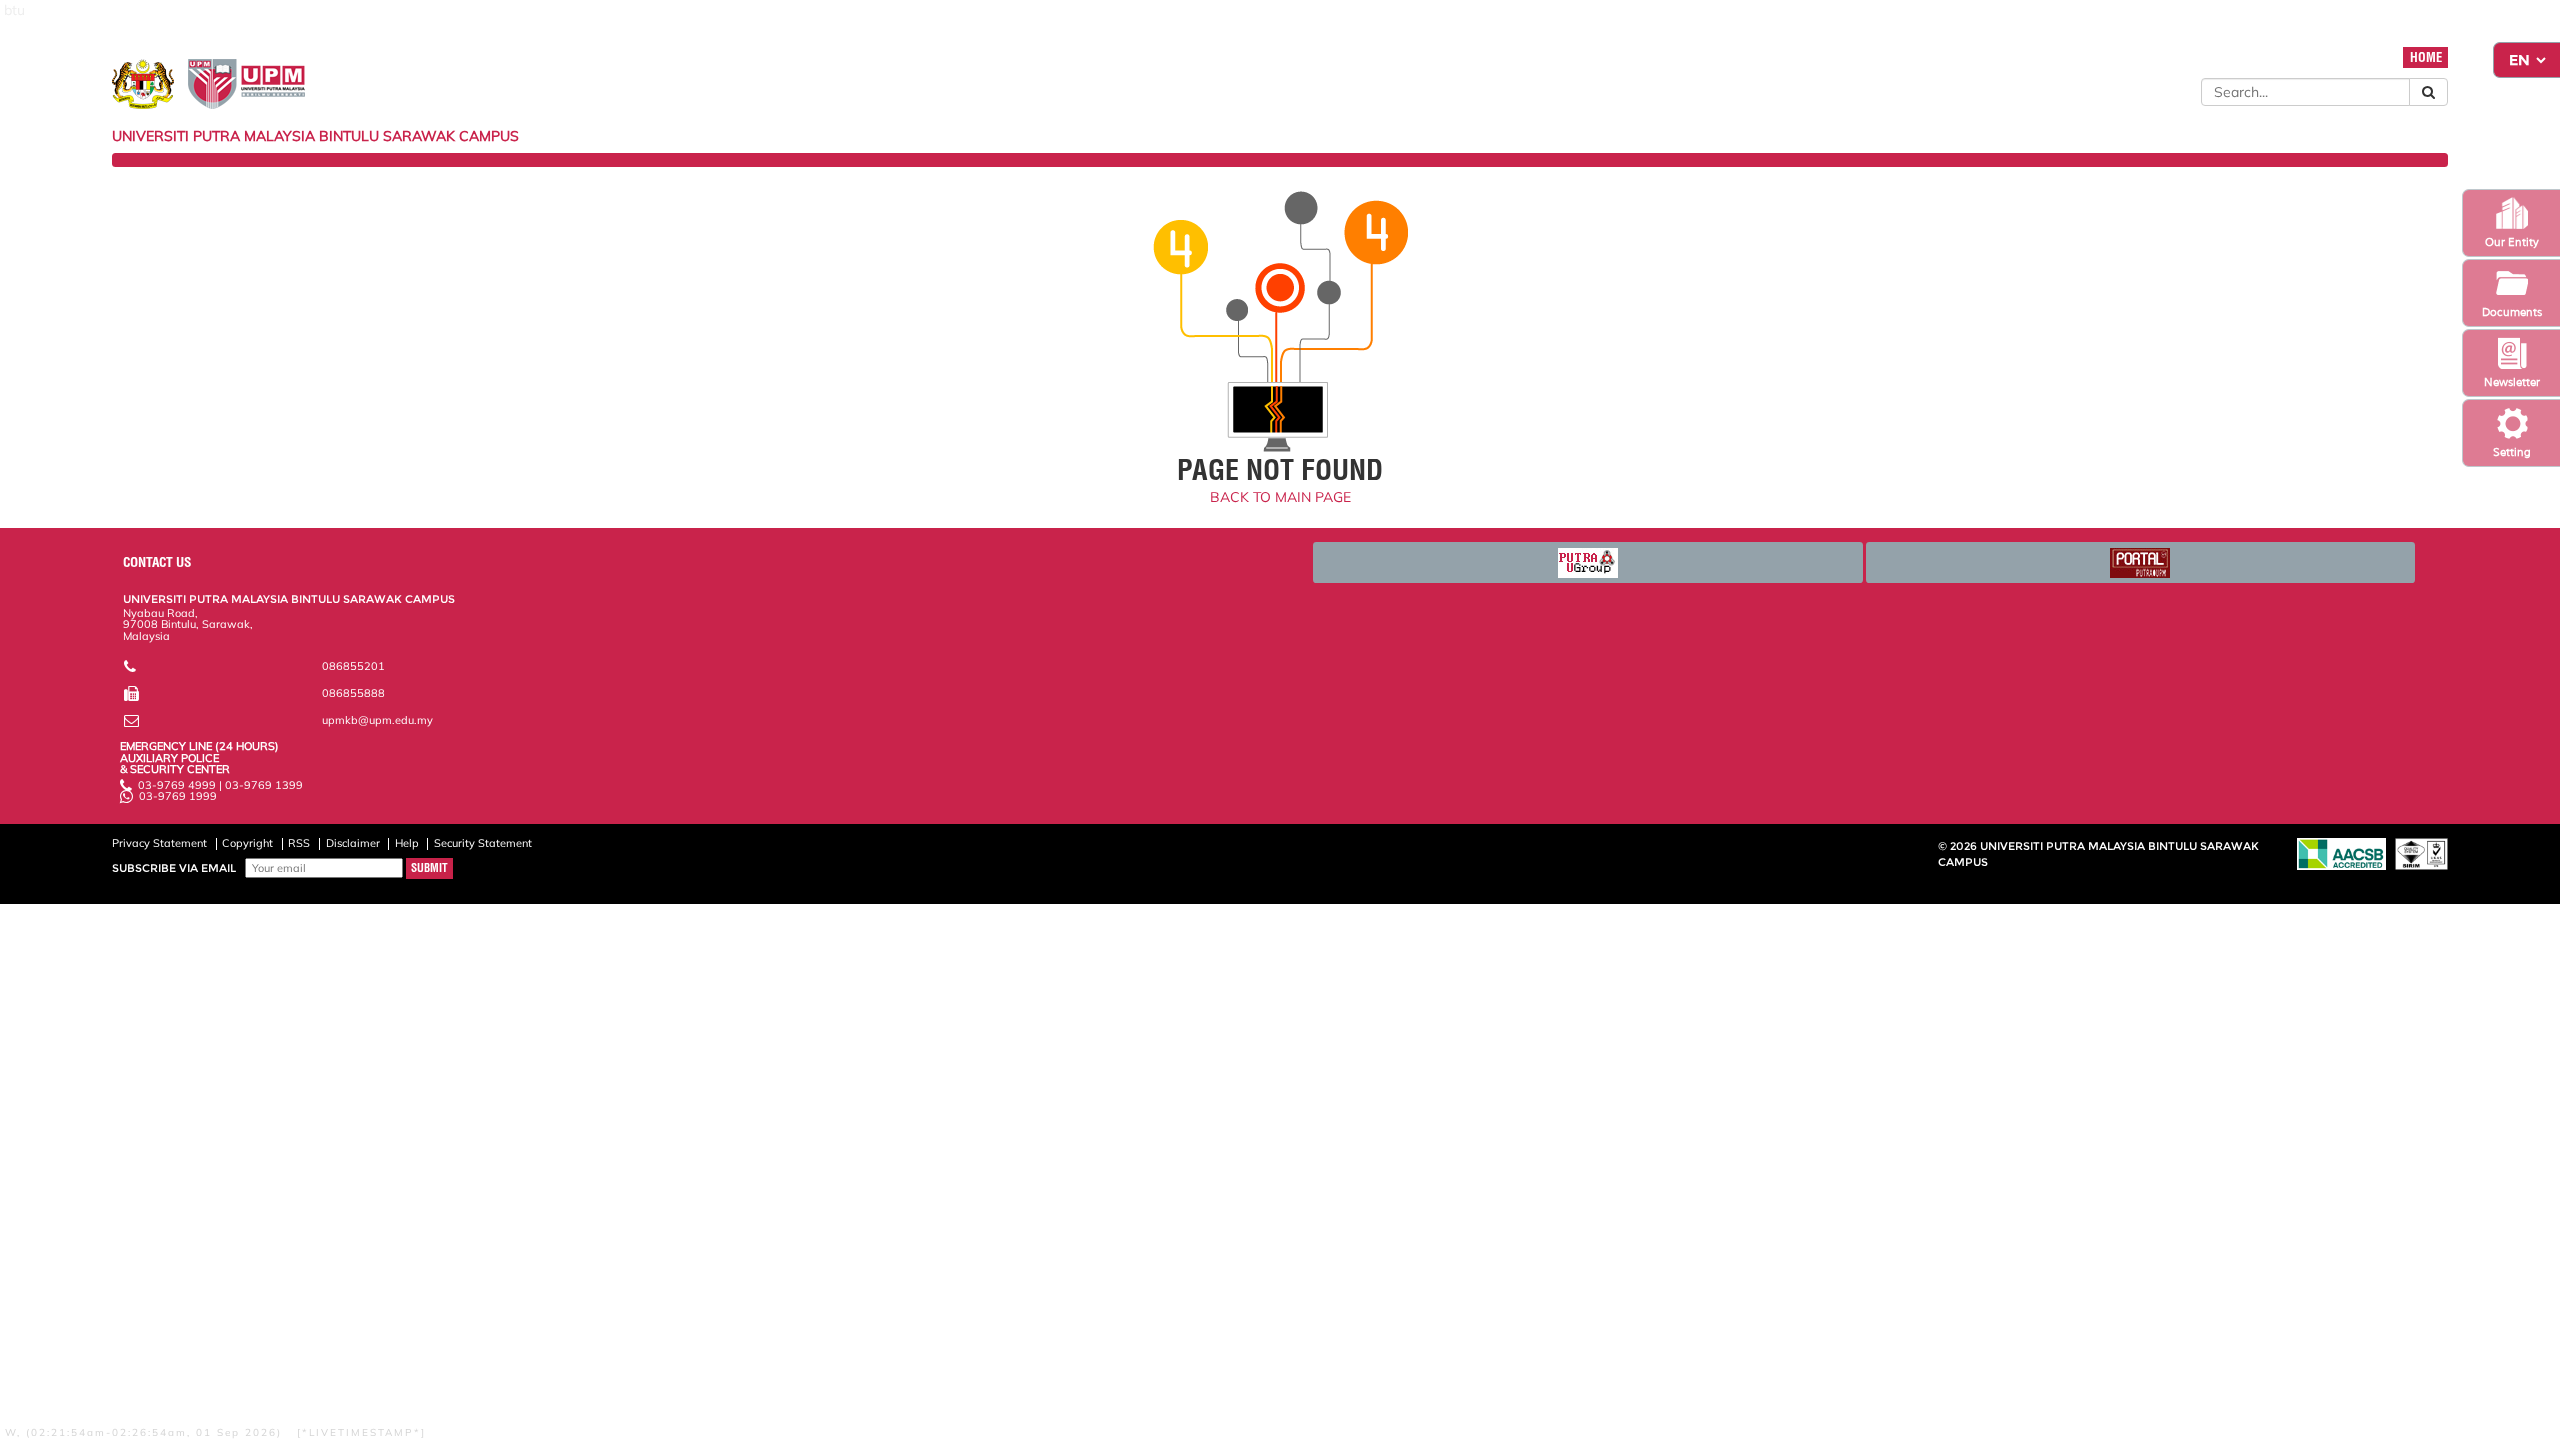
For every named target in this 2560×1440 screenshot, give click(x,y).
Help (407, 843)
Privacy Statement (159, 843)
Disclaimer (353, 843)
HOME (2426, 57)
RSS (299, 843)
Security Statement (483, 843)
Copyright (247, 843)
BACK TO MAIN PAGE (1280, 497)
